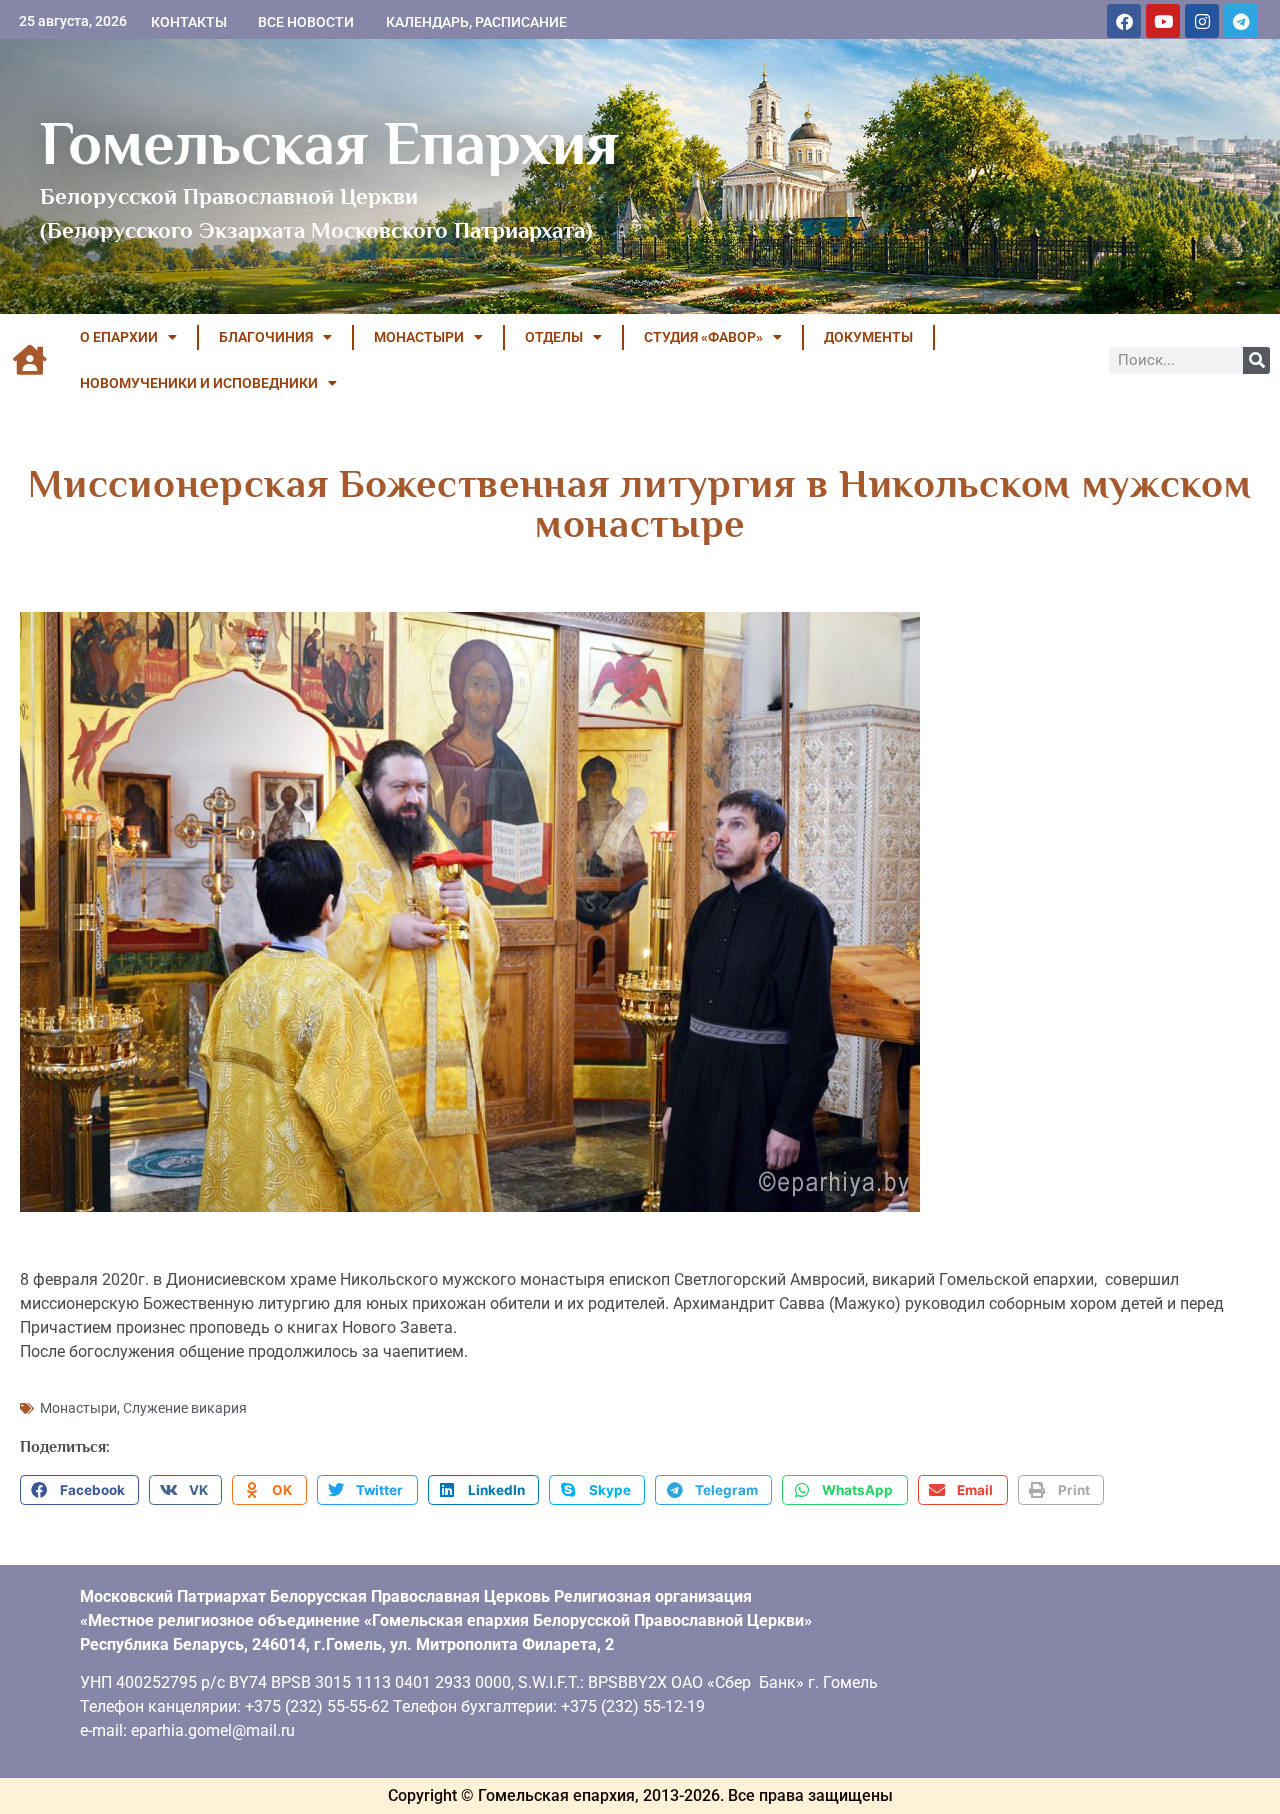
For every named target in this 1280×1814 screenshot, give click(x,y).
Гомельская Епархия (329, 143)
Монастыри (78, 1408)
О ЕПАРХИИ (119, 337)
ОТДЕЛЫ (554, 337)
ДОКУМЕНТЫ (868, 337)
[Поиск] (1256, 360)
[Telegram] (1241, 21)
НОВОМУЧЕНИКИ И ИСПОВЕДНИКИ (199, 383)
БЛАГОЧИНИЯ (266, 337)
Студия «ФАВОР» (703, 337)
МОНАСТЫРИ (419, 337)
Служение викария (185, 1408)
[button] (79, 1490)
